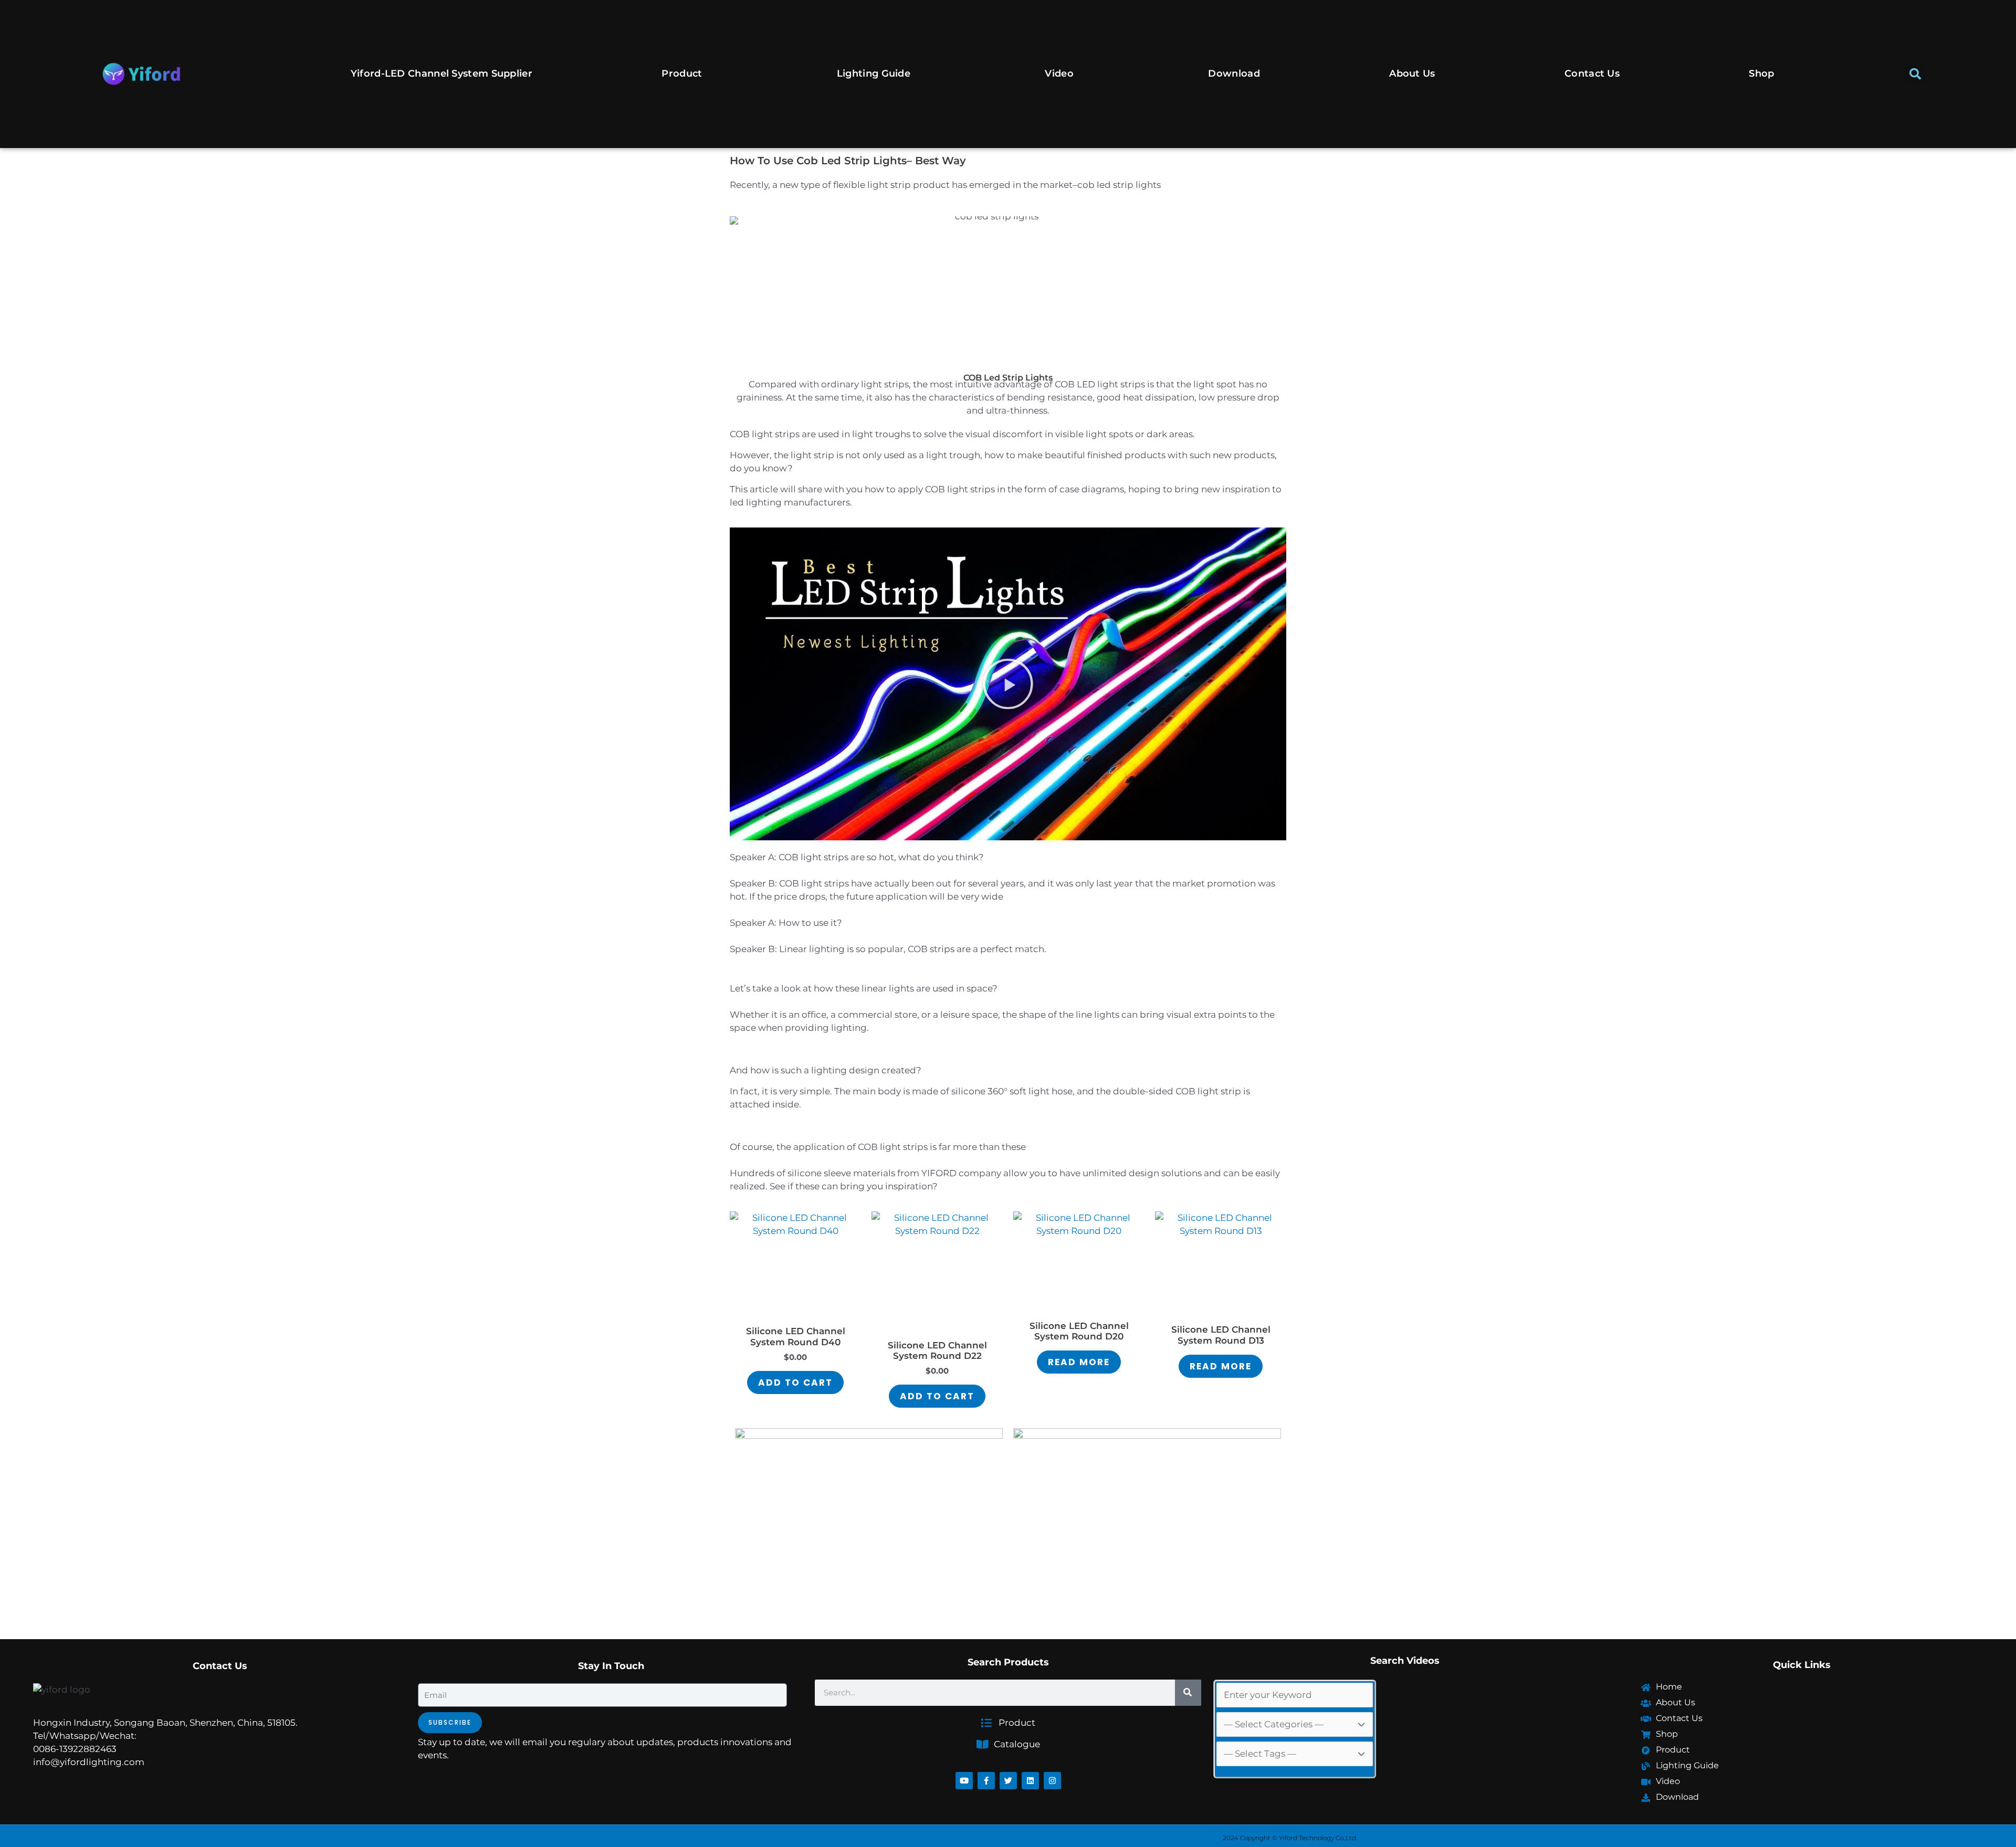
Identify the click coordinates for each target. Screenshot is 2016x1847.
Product (682, 73)
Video (1059, 73)
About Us (1412, 73)
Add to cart (795, 1382)
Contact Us (1592, 73)
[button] (1915, 74)
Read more (1079, 1362)
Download (1234, 73)
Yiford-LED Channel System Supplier (442, 73)
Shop (1761, 73)
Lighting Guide (874, 73)
